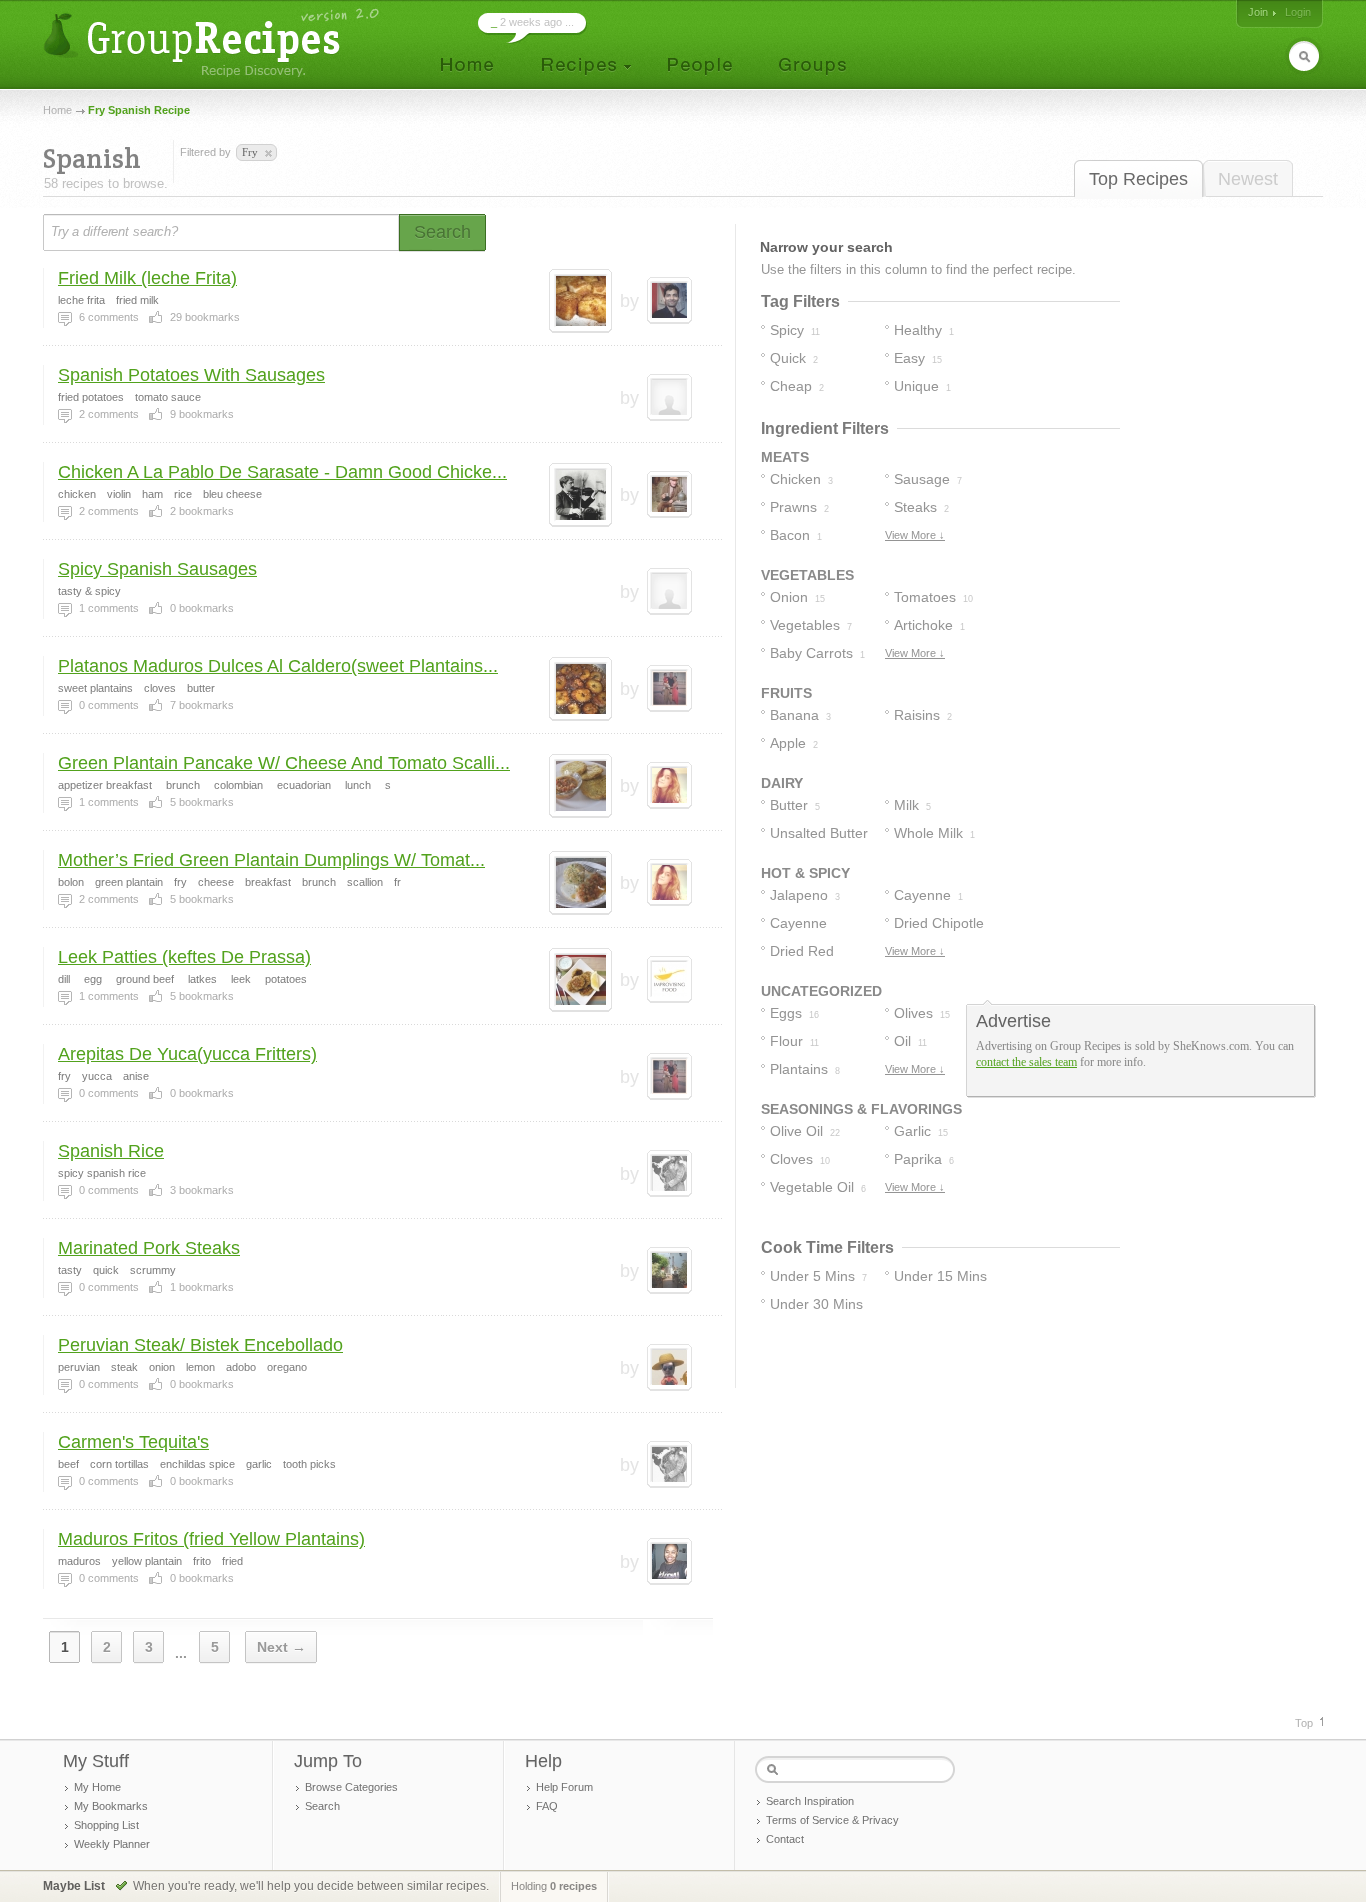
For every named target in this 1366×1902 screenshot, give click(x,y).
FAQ (547, 1806)
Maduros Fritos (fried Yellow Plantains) (211, 1539)
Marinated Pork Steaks (149, 1248)
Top (1304, 1723)
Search (322, 1806)
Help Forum (564, 1787)
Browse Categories (351, 1787)
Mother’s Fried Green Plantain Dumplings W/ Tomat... (271, 860)
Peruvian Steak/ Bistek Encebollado (200, 1345)
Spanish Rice (111, 1151)
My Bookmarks (111, 1806)
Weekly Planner (112, 1844)
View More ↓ (915, 535)
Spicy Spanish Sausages (157, 569)
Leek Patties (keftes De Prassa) (184, 957)
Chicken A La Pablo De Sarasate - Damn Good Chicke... (282, 472)
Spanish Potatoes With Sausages (191, 375)
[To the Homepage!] (213, 42)
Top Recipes (1138, 179)
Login (1298, 12)
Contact (785, 1839)
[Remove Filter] (267, 154)
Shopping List (106, 1825)
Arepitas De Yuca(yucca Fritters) (187, 1054)
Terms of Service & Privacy (832, 1820)
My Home (97, 1787)
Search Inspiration (810, 1801)
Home (57, 110)
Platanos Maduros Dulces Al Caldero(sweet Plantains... (278, 666)
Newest (1248, 179)
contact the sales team (1026, 1062)
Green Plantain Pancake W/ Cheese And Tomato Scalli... (284, 763)
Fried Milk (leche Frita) (147, 278)
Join (1258, 12)
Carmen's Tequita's (133, 1442)
